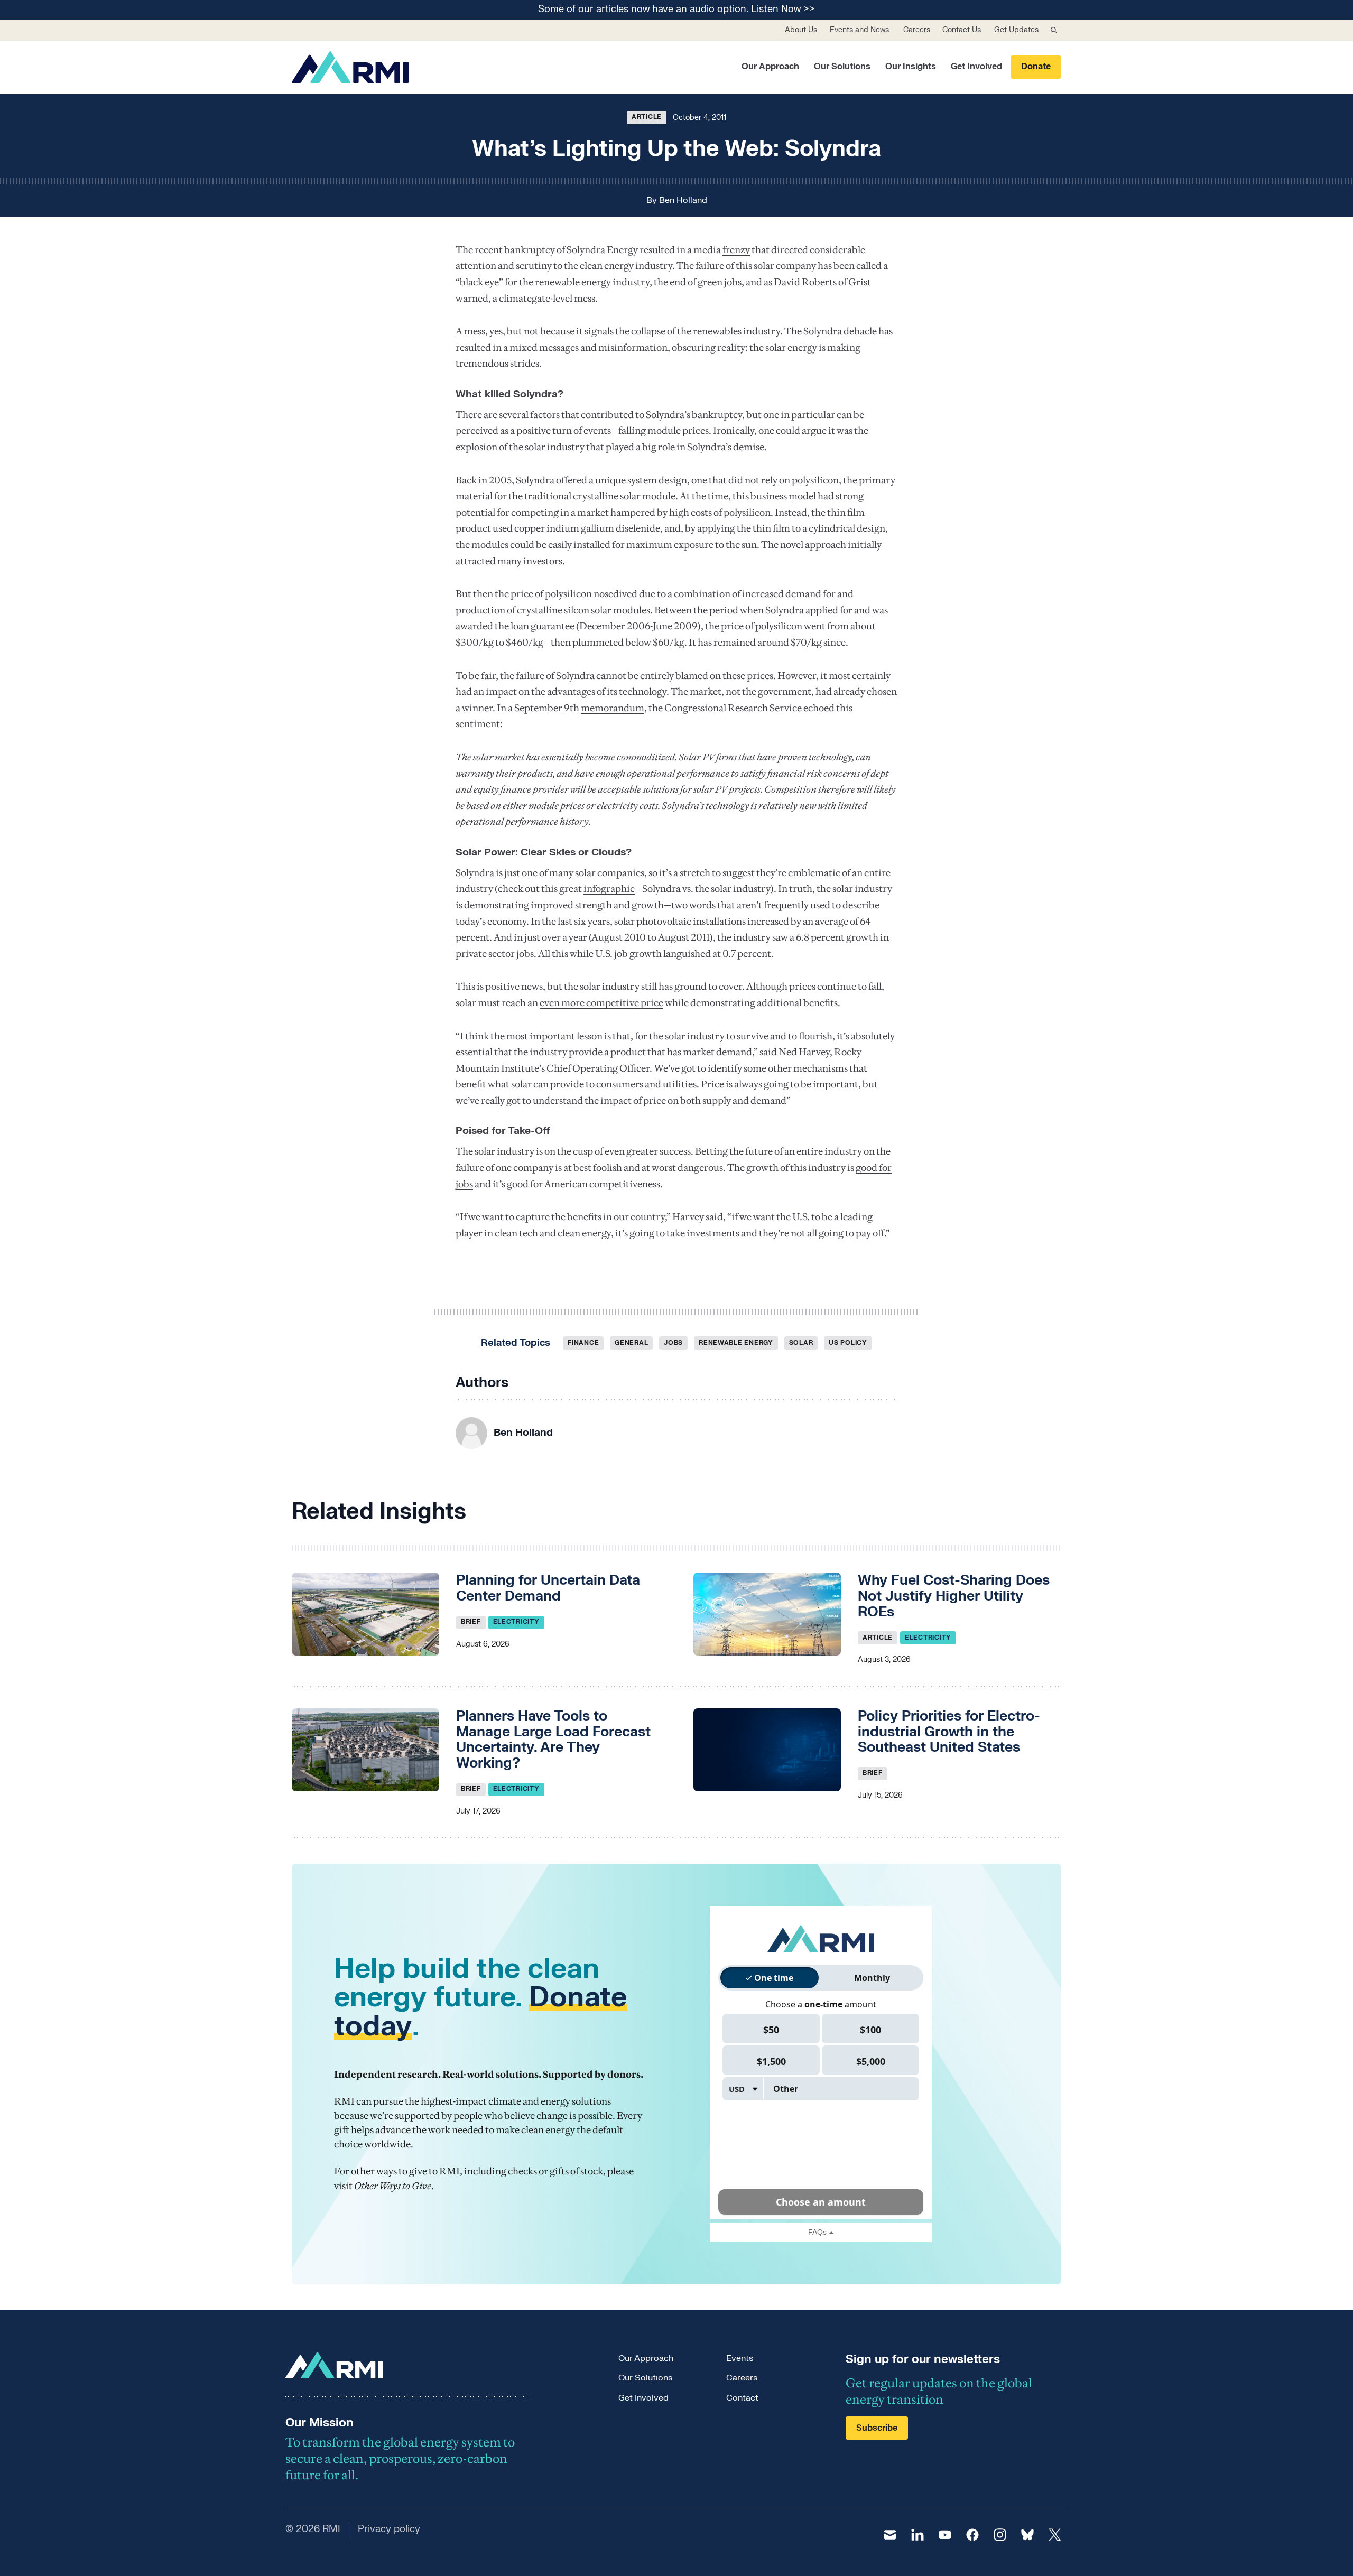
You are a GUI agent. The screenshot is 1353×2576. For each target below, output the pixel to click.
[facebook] (972, 2535)
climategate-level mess (547, 298)
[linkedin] (918, 2535)
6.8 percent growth (837, 937)
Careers (917, 30)
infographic (609, 889)
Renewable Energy (736, 1343)
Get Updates (1016, 30)
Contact (742, 2398)
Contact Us (962, 30)
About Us (801, 30)
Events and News (859, 30)
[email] (890, 2535)
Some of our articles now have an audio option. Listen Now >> (676, 10)
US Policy (848, 1343)
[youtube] (945, 2535)
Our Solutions (842, 67)
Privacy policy (389, 2529)
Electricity (516, 1622)
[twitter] (1055, 2535)
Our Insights (911, 67)
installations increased (741, 921)
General (631, 1343)
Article (647, 117)
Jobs (673, 1343)
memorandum (613, 708)
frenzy (736, 250)
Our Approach (770, 67)
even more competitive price (601, 1003)
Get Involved (976, 67)
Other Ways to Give (393, 2186)
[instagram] (1000, 2535)
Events (740, 2358)
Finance (583, 1343)
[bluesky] (1027, 2535)
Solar (801, 1343)
